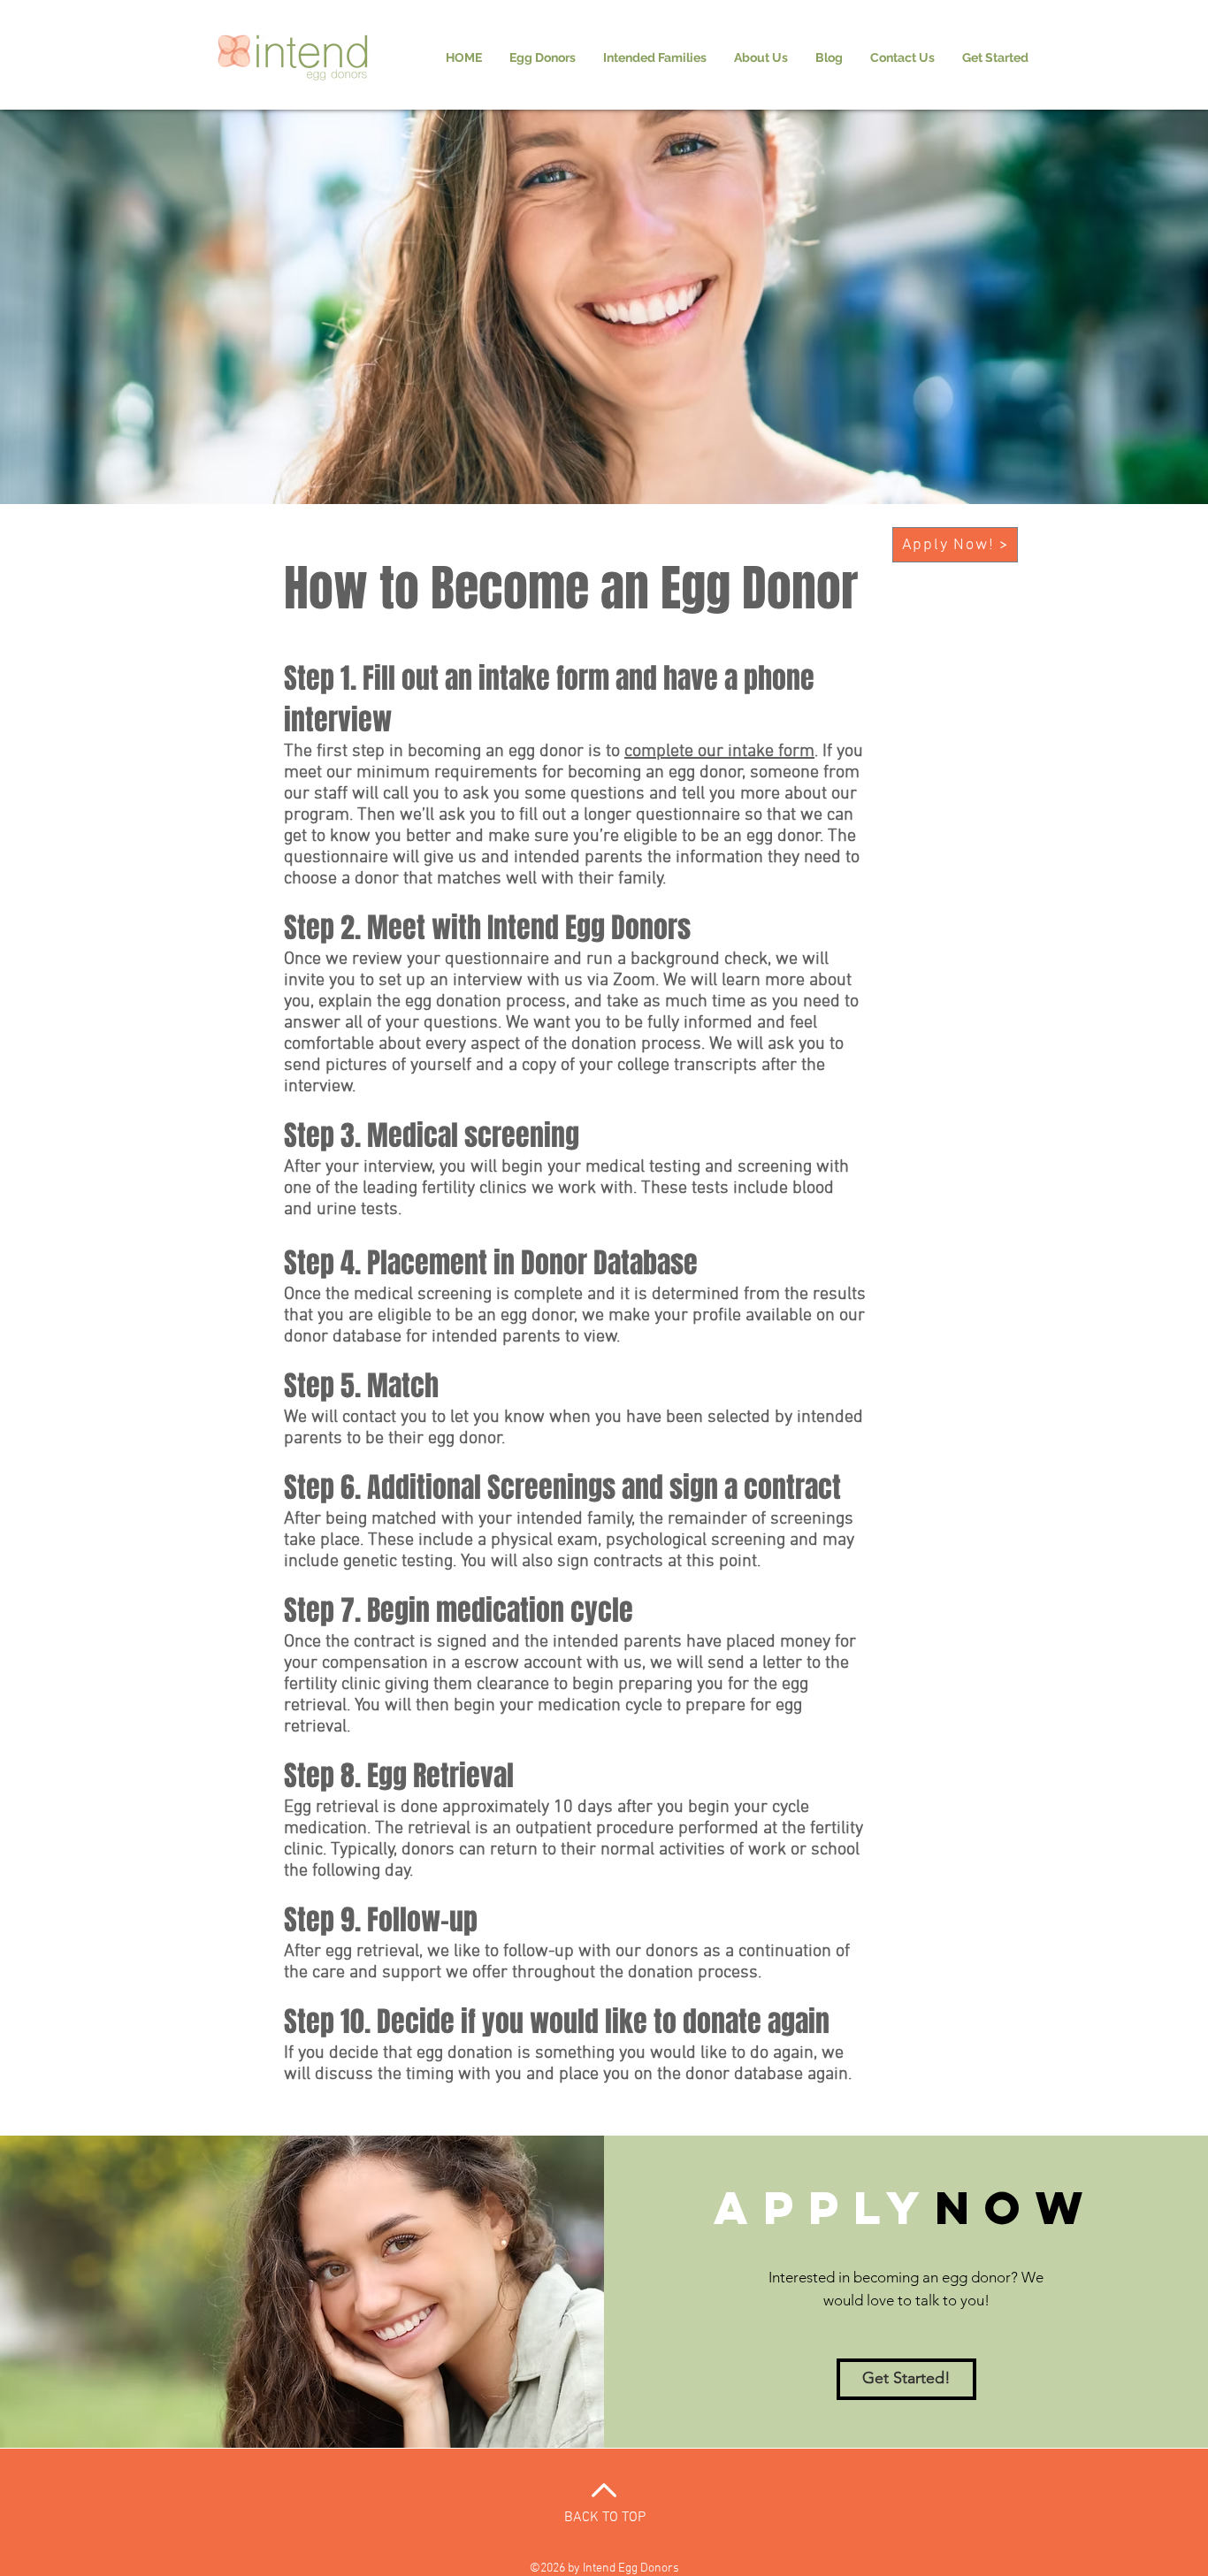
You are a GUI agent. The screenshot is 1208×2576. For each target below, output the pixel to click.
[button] (543, 57)
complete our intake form (719, 752)
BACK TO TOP (605, 2518)
